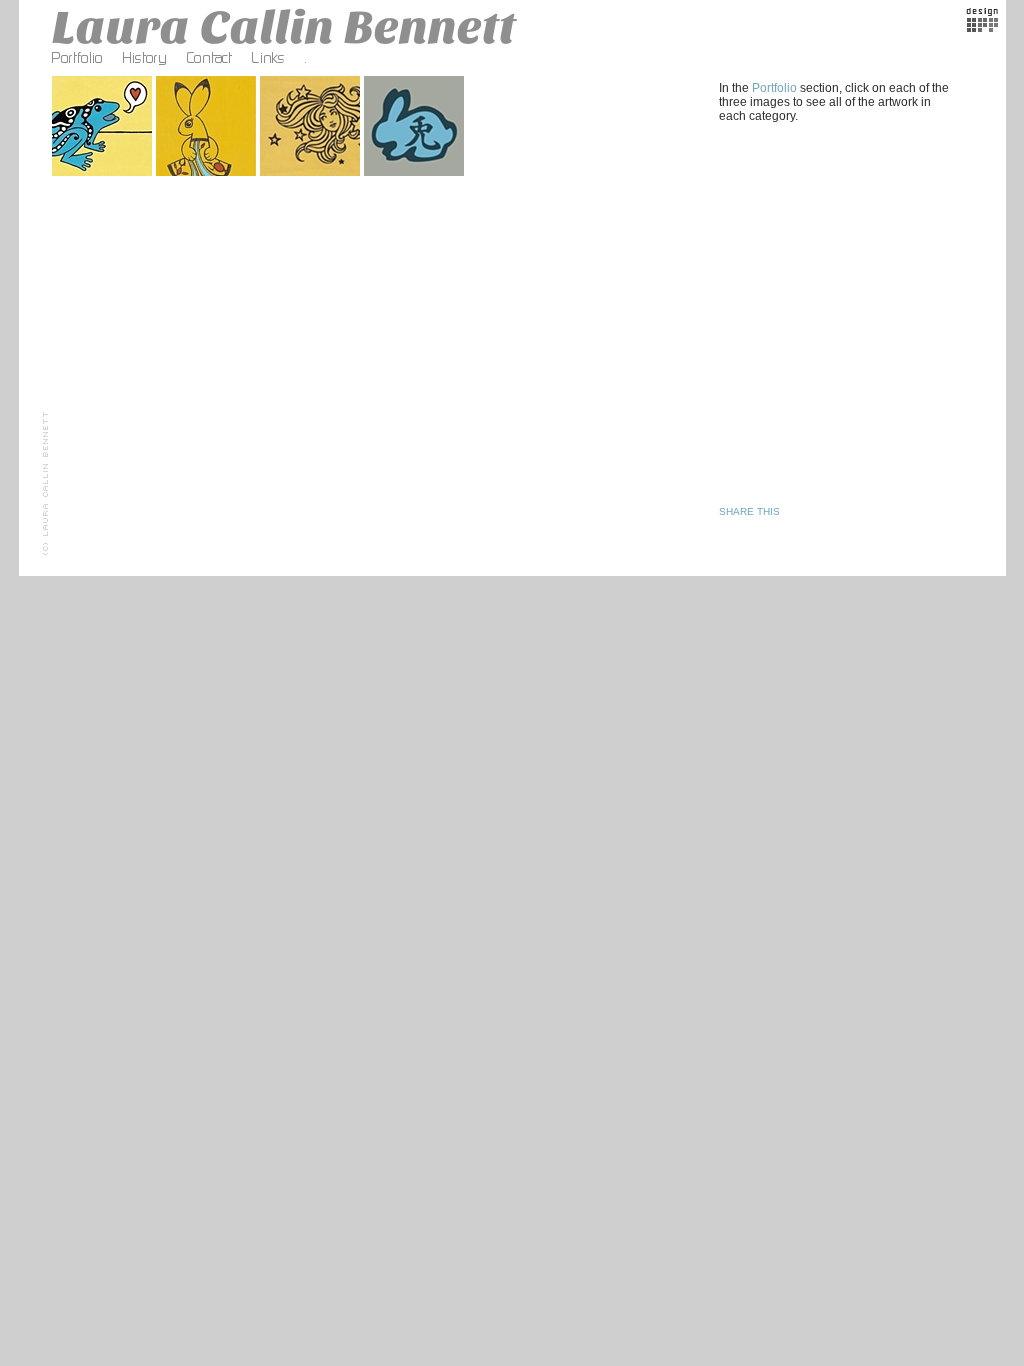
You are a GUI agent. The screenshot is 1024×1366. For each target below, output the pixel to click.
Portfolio (774, 88)
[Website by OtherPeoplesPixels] (982, 28)
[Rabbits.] (208, 176)
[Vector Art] (416, 176)
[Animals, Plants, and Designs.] (104, 176)
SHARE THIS (749, 511)
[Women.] (312, 176)
